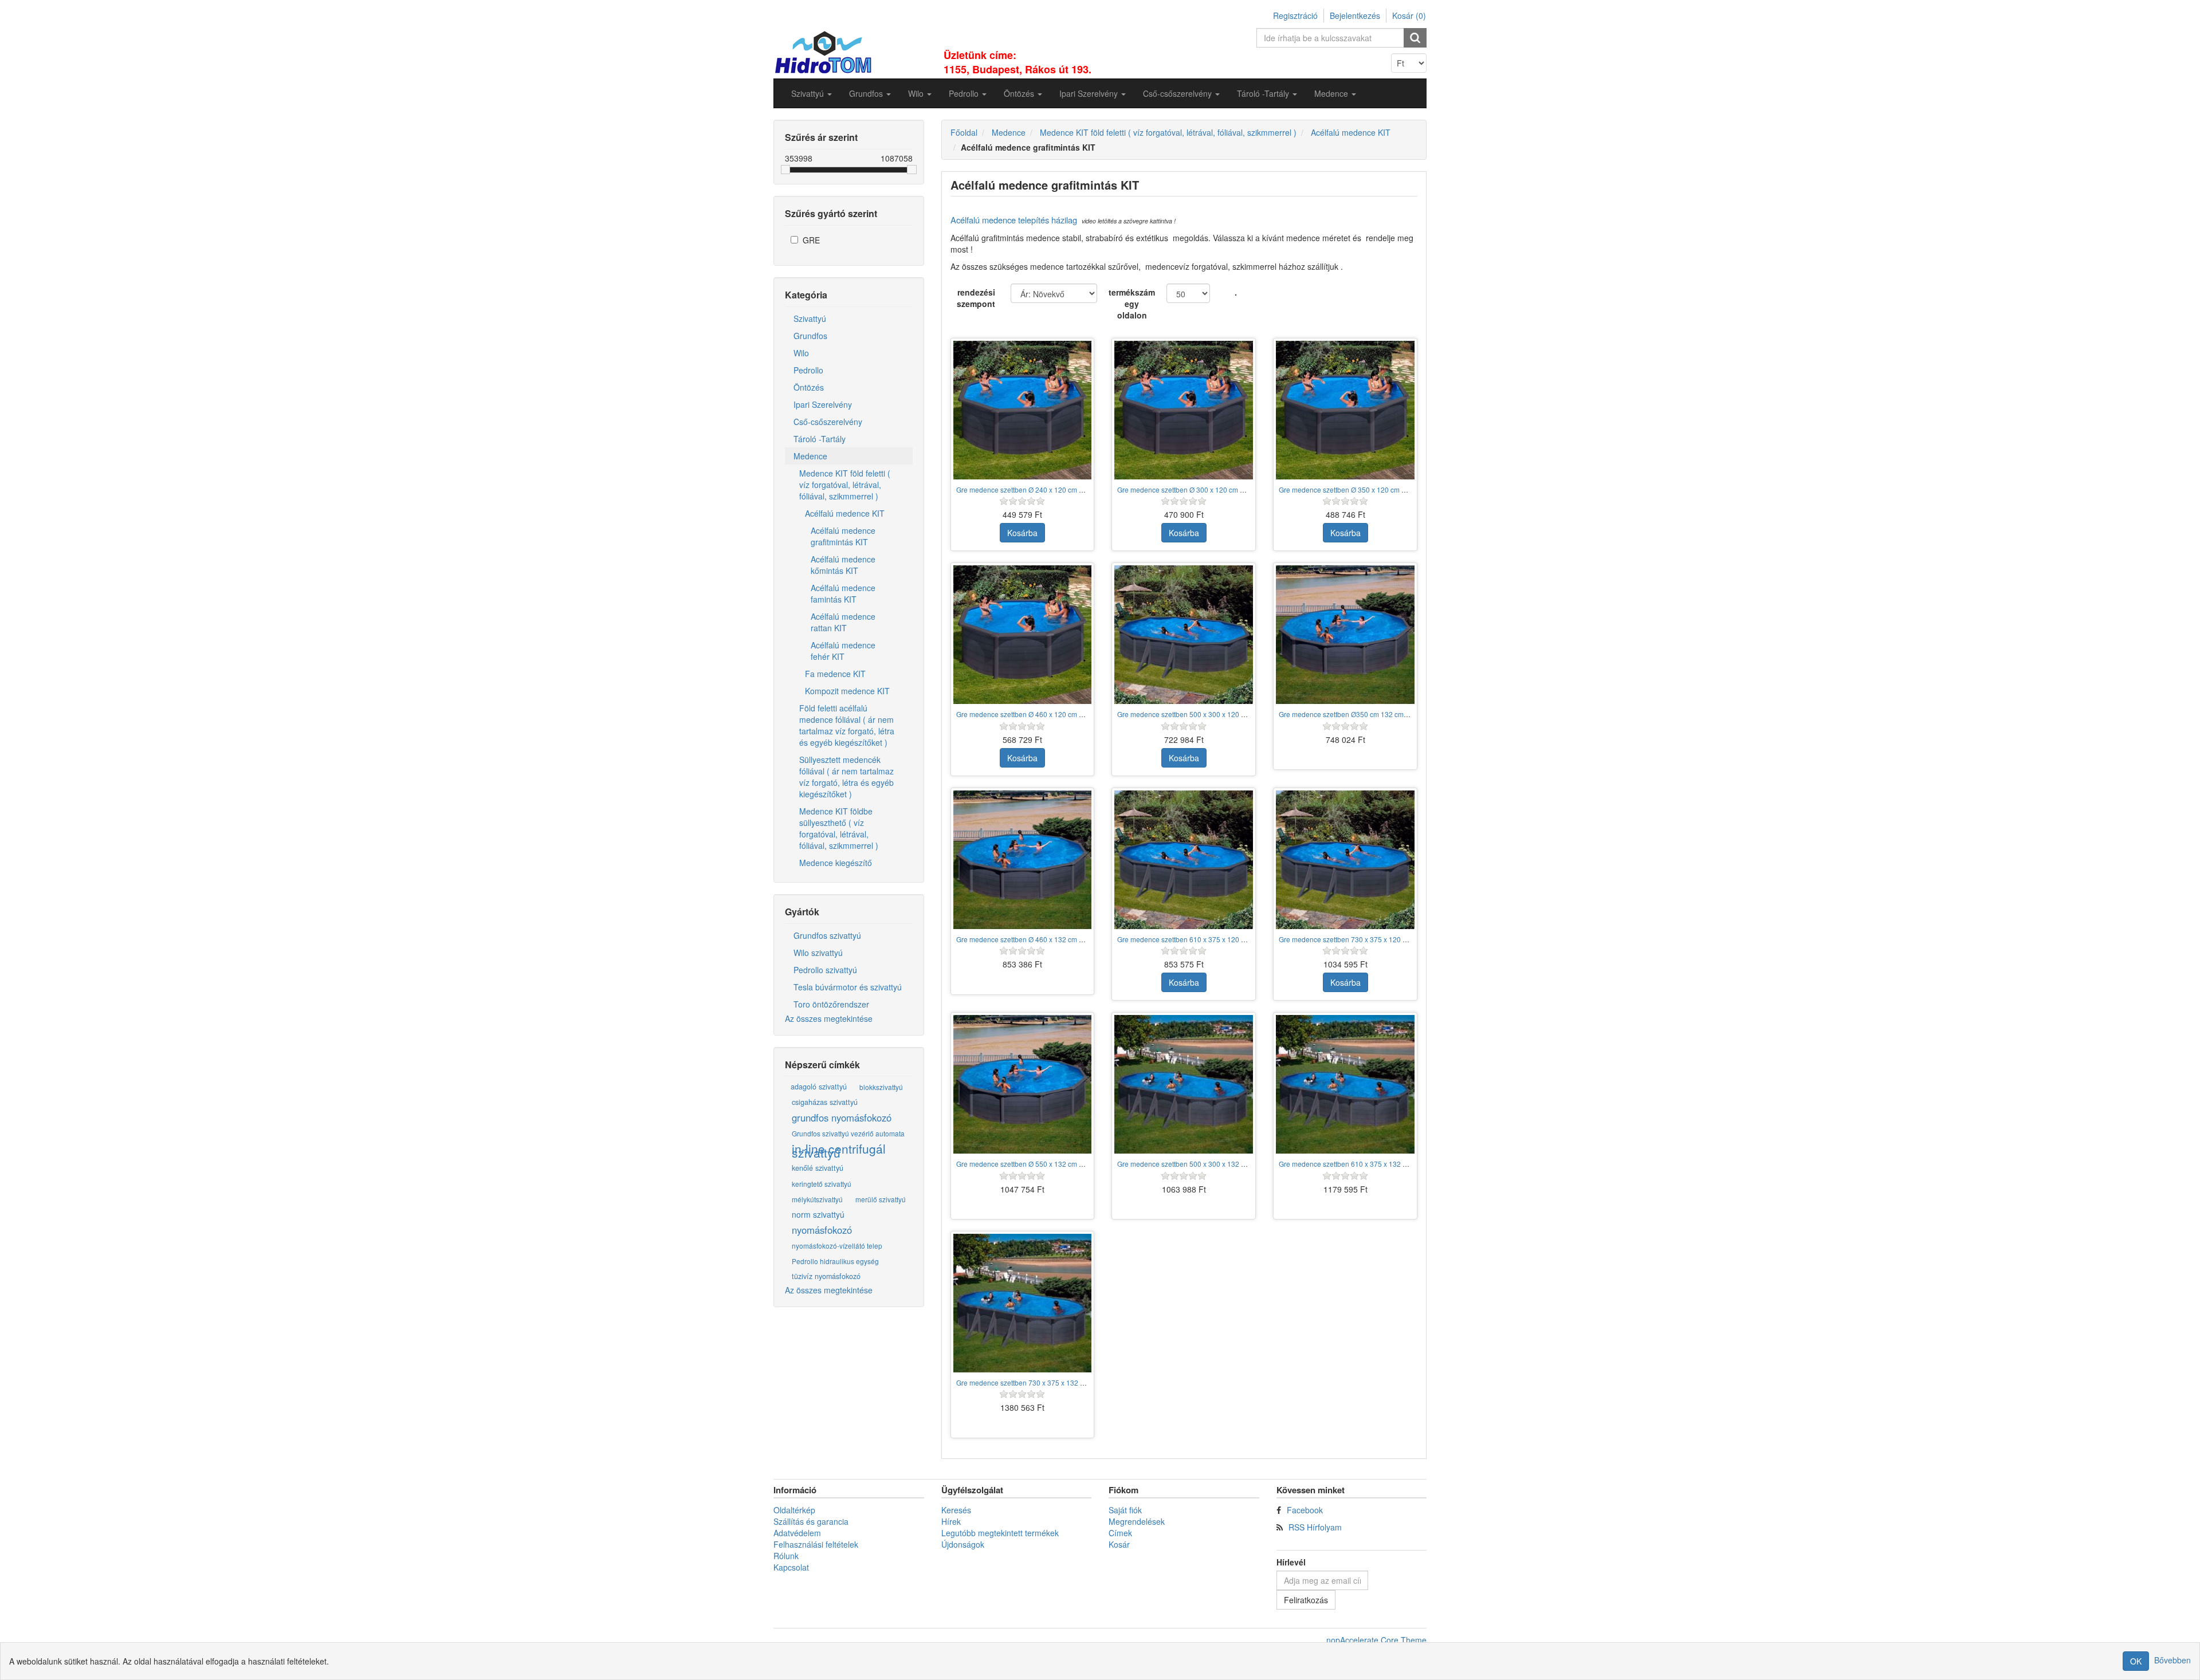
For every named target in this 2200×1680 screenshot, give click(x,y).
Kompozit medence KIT (847, 691)
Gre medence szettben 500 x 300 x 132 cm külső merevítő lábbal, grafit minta (1237, 1164)
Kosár (1119, 1544)
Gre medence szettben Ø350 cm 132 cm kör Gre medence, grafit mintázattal (1396, 714)
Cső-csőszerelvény (828, 422)
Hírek (951, 1521)
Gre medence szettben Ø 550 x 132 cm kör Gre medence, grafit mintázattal (1072, 1164)
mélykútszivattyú (817, 1199)
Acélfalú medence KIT (845, 513)
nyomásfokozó (822, 1230)
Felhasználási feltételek (816, 1544)
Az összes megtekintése (829, 1018)
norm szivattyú (818, 1214)
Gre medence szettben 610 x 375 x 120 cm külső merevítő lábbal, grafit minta (1237, 939)
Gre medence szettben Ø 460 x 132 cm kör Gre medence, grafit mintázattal (1072, 939)
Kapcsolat (791, 1567)
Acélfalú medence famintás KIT (843, 593)
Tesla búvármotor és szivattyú (848, 987)
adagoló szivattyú (819, 1087)
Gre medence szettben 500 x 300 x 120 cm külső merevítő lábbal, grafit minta (1237, 714)
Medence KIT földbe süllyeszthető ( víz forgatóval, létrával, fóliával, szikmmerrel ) (839, 828)
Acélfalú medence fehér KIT (843, 651)
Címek (1120, 1533)
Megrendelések (1137, 1521)
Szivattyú (810, 318)
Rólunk (786, 1556)
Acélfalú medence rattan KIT (843, 622)
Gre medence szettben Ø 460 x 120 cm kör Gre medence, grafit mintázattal (1072, 714)
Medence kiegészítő (836, 863)
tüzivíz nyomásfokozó (826, 1276)
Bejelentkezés (1355, 15)
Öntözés (809, 387)
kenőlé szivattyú (818, 1168)
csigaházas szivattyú (825, 1102)
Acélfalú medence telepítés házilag (1014, 220)
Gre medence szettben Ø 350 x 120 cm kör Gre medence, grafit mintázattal (1394, 489)
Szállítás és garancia (811, 1521)
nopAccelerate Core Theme (1376, 1640)
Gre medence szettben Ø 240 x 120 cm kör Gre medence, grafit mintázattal (1072, 489)
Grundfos (810, 336)
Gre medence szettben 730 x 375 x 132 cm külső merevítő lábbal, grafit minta (1076, 1382)
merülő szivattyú (881, 1199)
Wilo (801, 353)
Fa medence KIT (835, 674)
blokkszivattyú (881, 1087)
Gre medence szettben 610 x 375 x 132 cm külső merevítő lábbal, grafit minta (1398, 1164)
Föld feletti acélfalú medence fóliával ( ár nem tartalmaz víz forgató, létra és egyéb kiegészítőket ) (847, 725)
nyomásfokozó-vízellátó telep (837, 1246)
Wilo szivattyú (818, 953)
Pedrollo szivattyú (825, 970)
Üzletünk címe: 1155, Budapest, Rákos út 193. (1017, 62)
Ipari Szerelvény (823, 404)
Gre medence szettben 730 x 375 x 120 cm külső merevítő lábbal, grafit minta (1398, 939)
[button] (812, 93)
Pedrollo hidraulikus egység (835, 1261)
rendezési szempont (976, 298)
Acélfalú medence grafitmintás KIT (843, 536)
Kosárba (1022, 533)
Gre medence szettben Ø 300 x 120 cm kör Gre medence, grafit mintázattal (1233, 489)
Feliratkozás (1306, 1600)
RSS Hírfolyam (1315, 1527)
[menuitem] (812, 93)
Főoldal (964, 132)
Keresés (956, 1510)
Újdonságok (963, 1544)
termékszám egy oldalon (1132, 304)
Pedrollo (808, 370)
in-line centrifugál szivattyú (839, 1151)
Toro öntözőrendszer (831, 1004)
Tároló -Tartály (820, 439)
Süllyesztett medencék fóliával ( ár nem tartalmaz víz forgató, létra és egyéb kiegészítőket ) (846, 777)
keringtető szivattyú (822, 1184)
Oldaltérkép (794, 1510)
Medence (810, 456)
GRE (811, 240)
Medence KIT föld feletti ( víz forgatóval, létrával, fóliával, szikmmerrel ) (845, 485)
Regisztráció (1295, 15)
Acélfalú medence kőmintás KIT (843, 565)
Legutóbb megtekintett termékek (1000, 1533)
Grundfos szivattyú (827, 935)
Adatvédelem (797, 1533)
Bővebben (2172, 1660)
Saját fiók (1125, 1510)
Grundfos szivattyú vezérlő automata (848, 1133)
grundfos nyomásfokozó (842, 1118)
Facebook (1305, 1510)
